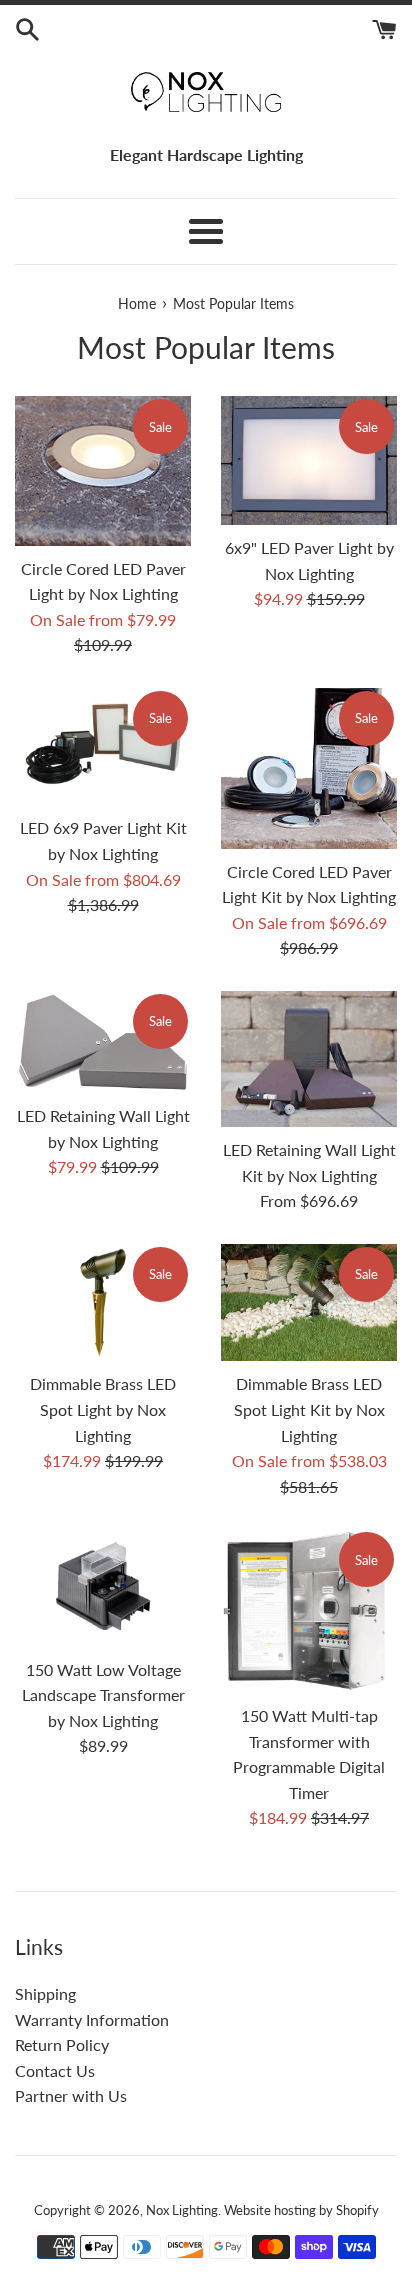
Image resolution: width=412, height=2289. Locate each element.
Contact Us (55, 2070)
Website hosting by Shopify (301, 2210)
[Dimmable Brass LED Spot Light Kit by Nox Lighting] (309, 1302)
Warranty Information (92, 2019)
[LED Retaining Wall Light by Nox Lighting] (103, 1042)
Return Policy (62, 2044)
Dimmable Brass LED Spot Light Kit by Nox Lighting (309, 1409)
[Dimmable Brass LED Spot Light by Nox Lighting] (103, 1302)
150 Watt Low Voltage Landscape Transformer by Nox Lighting (103, 1695)
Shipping (45, 1993)
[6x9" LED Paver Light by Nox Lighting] (309, 460)
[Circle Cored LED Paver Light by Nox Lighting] (103, 470)
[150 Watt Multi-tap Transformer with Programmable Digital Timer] (309, 1611)
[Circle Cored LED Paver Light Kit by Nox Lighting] (309, 768)
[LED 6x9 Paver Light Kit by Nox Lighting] (103, 746)
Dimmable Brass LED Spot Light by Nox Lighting (103, 1409)
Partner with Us (71, 2095)
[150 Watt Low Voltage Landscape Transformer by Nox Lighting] (103, 1587)
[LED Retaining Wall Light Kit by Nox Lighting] (309, 1059)
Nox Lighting (182, 2210)
